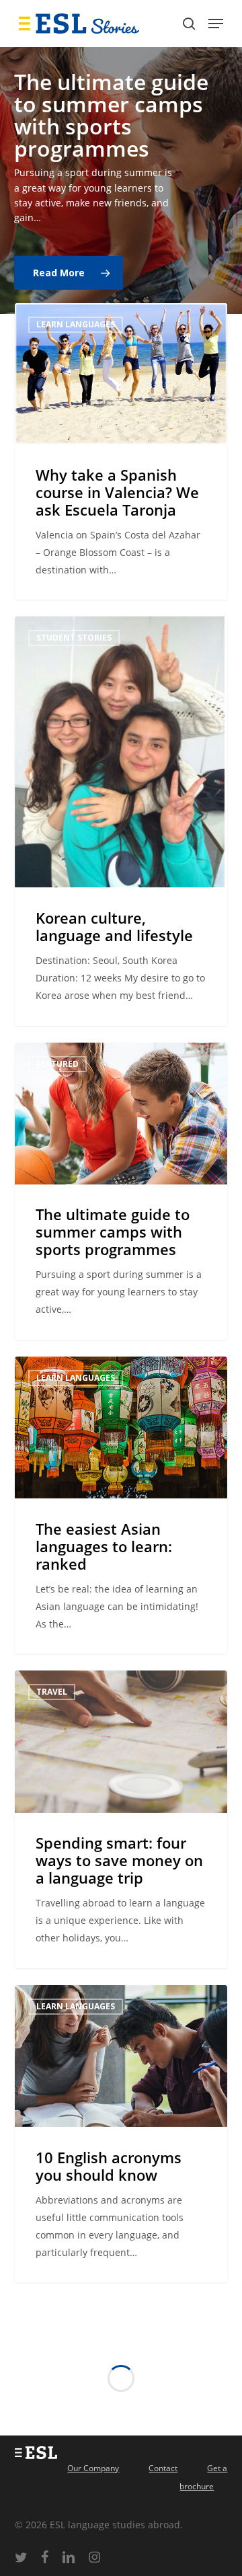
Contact (163, 2468)
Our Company (93, 2468)
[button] (216, 24)
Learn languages (76, 324)
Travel (52, 1692)
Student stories (74, 638)
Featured (57, 1064)
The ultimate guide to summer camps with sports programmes (111, 115)
